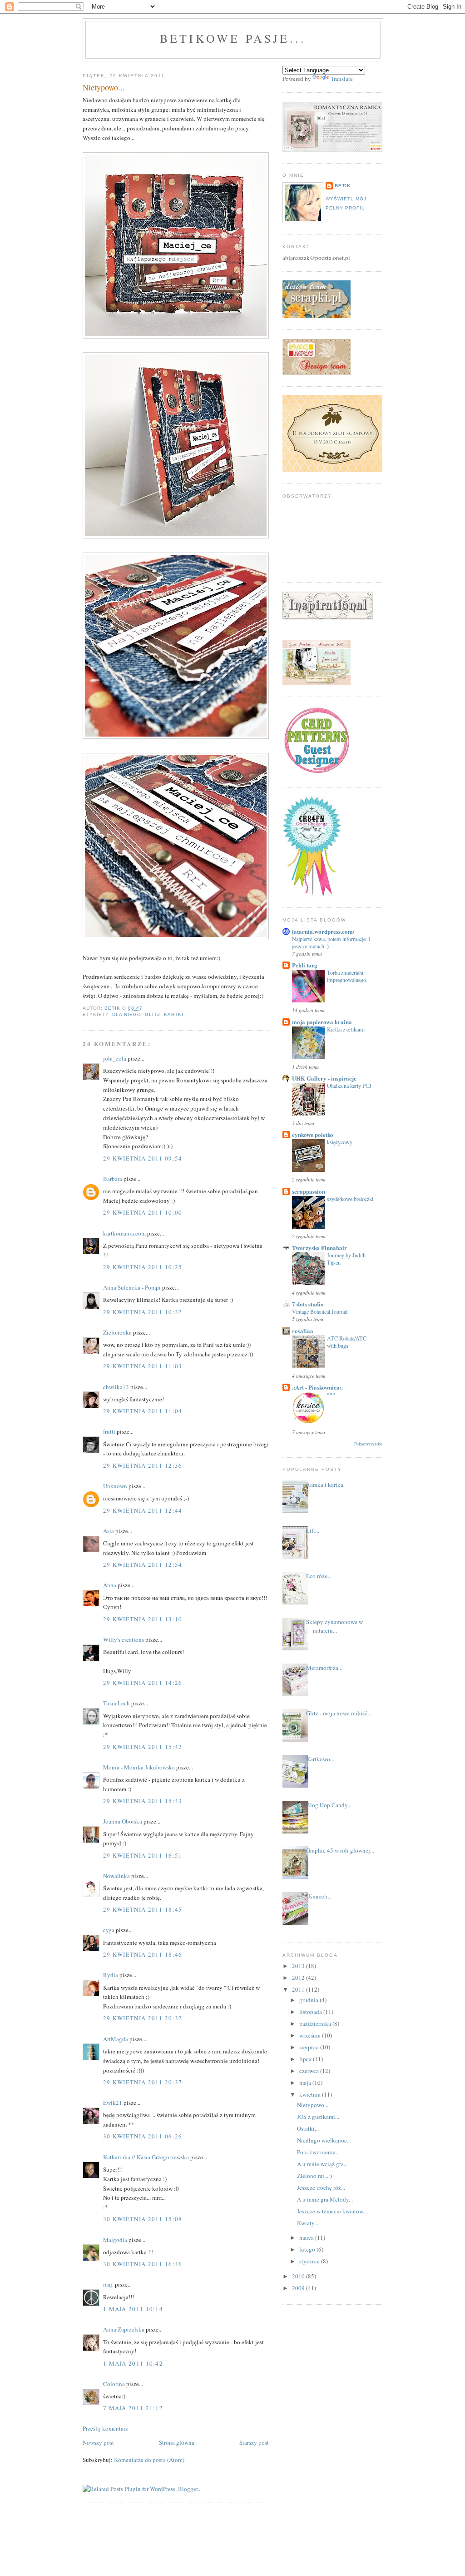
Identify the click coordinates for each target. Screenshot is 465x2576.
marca (307, 2237)
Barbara (113, 1179)
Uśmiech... (319, 1896)
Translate (342, 79)
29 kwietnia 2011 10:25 (143, 1267)
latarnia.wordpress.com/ (323, 931)
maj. (108, 2284)
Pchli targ (305, 965)
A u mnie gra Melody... (325, 2199)
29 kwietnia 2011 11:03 (143, 1366)
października (316, 2023)
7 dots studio (308, 1304)
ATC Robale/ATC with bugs (347, 1342)
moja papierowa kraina (322, 1022)
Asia (109, 1531)
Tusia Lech (116, 1703)
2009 (299, 2288)
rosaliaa (303, 1331)
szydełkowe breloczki (350, 1199)
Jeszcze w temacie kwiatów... (332, 2211)
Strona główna (177, 2442)
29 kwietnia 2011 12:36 (143, 1465)
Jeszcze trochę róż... (321, 2187)
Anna (110, 1585)
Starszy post (254, 2442)
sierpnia (310, 2047)
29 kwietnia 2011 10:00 (143, 1212)
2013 (299, 1966)
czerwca (310, 2071)
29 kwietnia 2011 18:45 (143, 1909)
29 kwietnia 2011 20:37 (143, 2082)
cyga (109, 1930)
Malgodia (115, 2240)
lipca (306, 2059)
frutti (109, 1431)
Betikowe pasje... (233, 38)
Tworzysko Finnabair (319, 1248)
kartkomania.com (124, 1233)
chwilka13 (116, 1387)
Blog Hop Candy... (329, 1805)
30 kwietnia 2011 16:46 (143, 2264)
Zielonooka (117, 1332)
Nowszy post (98, 2442)
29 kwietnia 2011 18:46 (143, 1954)
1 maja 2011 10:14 (133, 2309)
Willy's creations (124, 1639)
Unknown (115, 1486)
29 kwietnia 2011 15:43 (143, 1801)
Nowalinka (116, 1876)
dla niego (127, 1014)
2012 (299, 1978)
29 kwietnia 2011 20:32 (143, 2018)
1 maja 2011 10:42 (133, 2363)
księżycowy (340, 1142)
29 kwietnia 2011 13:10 (143, 1619)
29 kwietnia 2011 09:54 (143, 1158)
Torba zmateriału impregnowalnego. (347, 976)
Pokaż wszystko (368, 1444)
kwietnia (311, 2094)
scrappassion (309, 1191)
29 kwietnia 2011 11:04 (143, 1411)
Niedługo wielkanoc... (324, 2140)
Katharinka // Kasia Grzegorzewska (146, 2157)
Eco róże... (319, 1576)
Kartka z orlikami (346, 1029)
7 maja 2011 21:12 (133, 2408)
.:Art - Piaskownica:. (317, 1387)
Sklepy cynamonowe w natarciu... (334, 1626)
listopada (311, 2012)
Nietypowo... (313, 2105)
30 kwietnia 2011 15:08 (143, 2219)
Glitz (153, 1014)
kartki (174, 1014)
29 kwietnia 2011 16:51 (143, 1855)
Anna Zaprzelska (124, 2329)
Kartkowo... (320, 1759)
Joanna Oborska (123, 1821)
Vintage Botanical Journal (320, 1311)
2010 (299, 2276)
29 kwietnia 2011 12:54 (143, 1565)
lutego (308, 2249)
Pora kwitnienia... (318, 2152)
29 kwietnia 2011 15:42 (143, 1747)
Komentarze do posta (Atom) (149, 2460)
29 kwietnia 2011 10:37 (143, 1312)
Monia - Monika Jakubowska (139, 1767)
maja (306, 2083)
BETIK (343, 186)
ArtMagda (116, 2039)
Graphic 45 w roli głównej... (340, 1850)
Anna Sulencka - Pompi (132, 1287)
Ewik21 (113, 2103)
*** (331, 1395)
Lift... (313, 1530)
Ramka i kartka (325, 1485)
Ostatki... (308, 2128)
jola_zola (115, 1058)
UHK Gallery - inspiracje (324, 1078)
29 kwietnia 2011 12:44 (143, 1510)
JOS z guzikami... (318, 2117)
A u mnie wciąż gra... (322, 2164)
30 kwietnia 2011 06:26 (143, 2136)
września (311, 2035)
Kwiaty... (308, 2223)
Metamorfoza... (324, 1668)
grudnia (309, 2000)
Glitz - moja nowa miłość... (339, 1713)
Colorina (115, 2384)
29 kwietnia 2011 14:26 (143, 1683)
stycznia (310, 2261)
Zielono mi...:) (314, 2176)
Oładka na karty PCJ (349, 1086)
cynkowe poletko (313, 1134)
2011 (299, 1989)
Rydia (111, 1975)
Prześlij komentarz (105, 2428)
